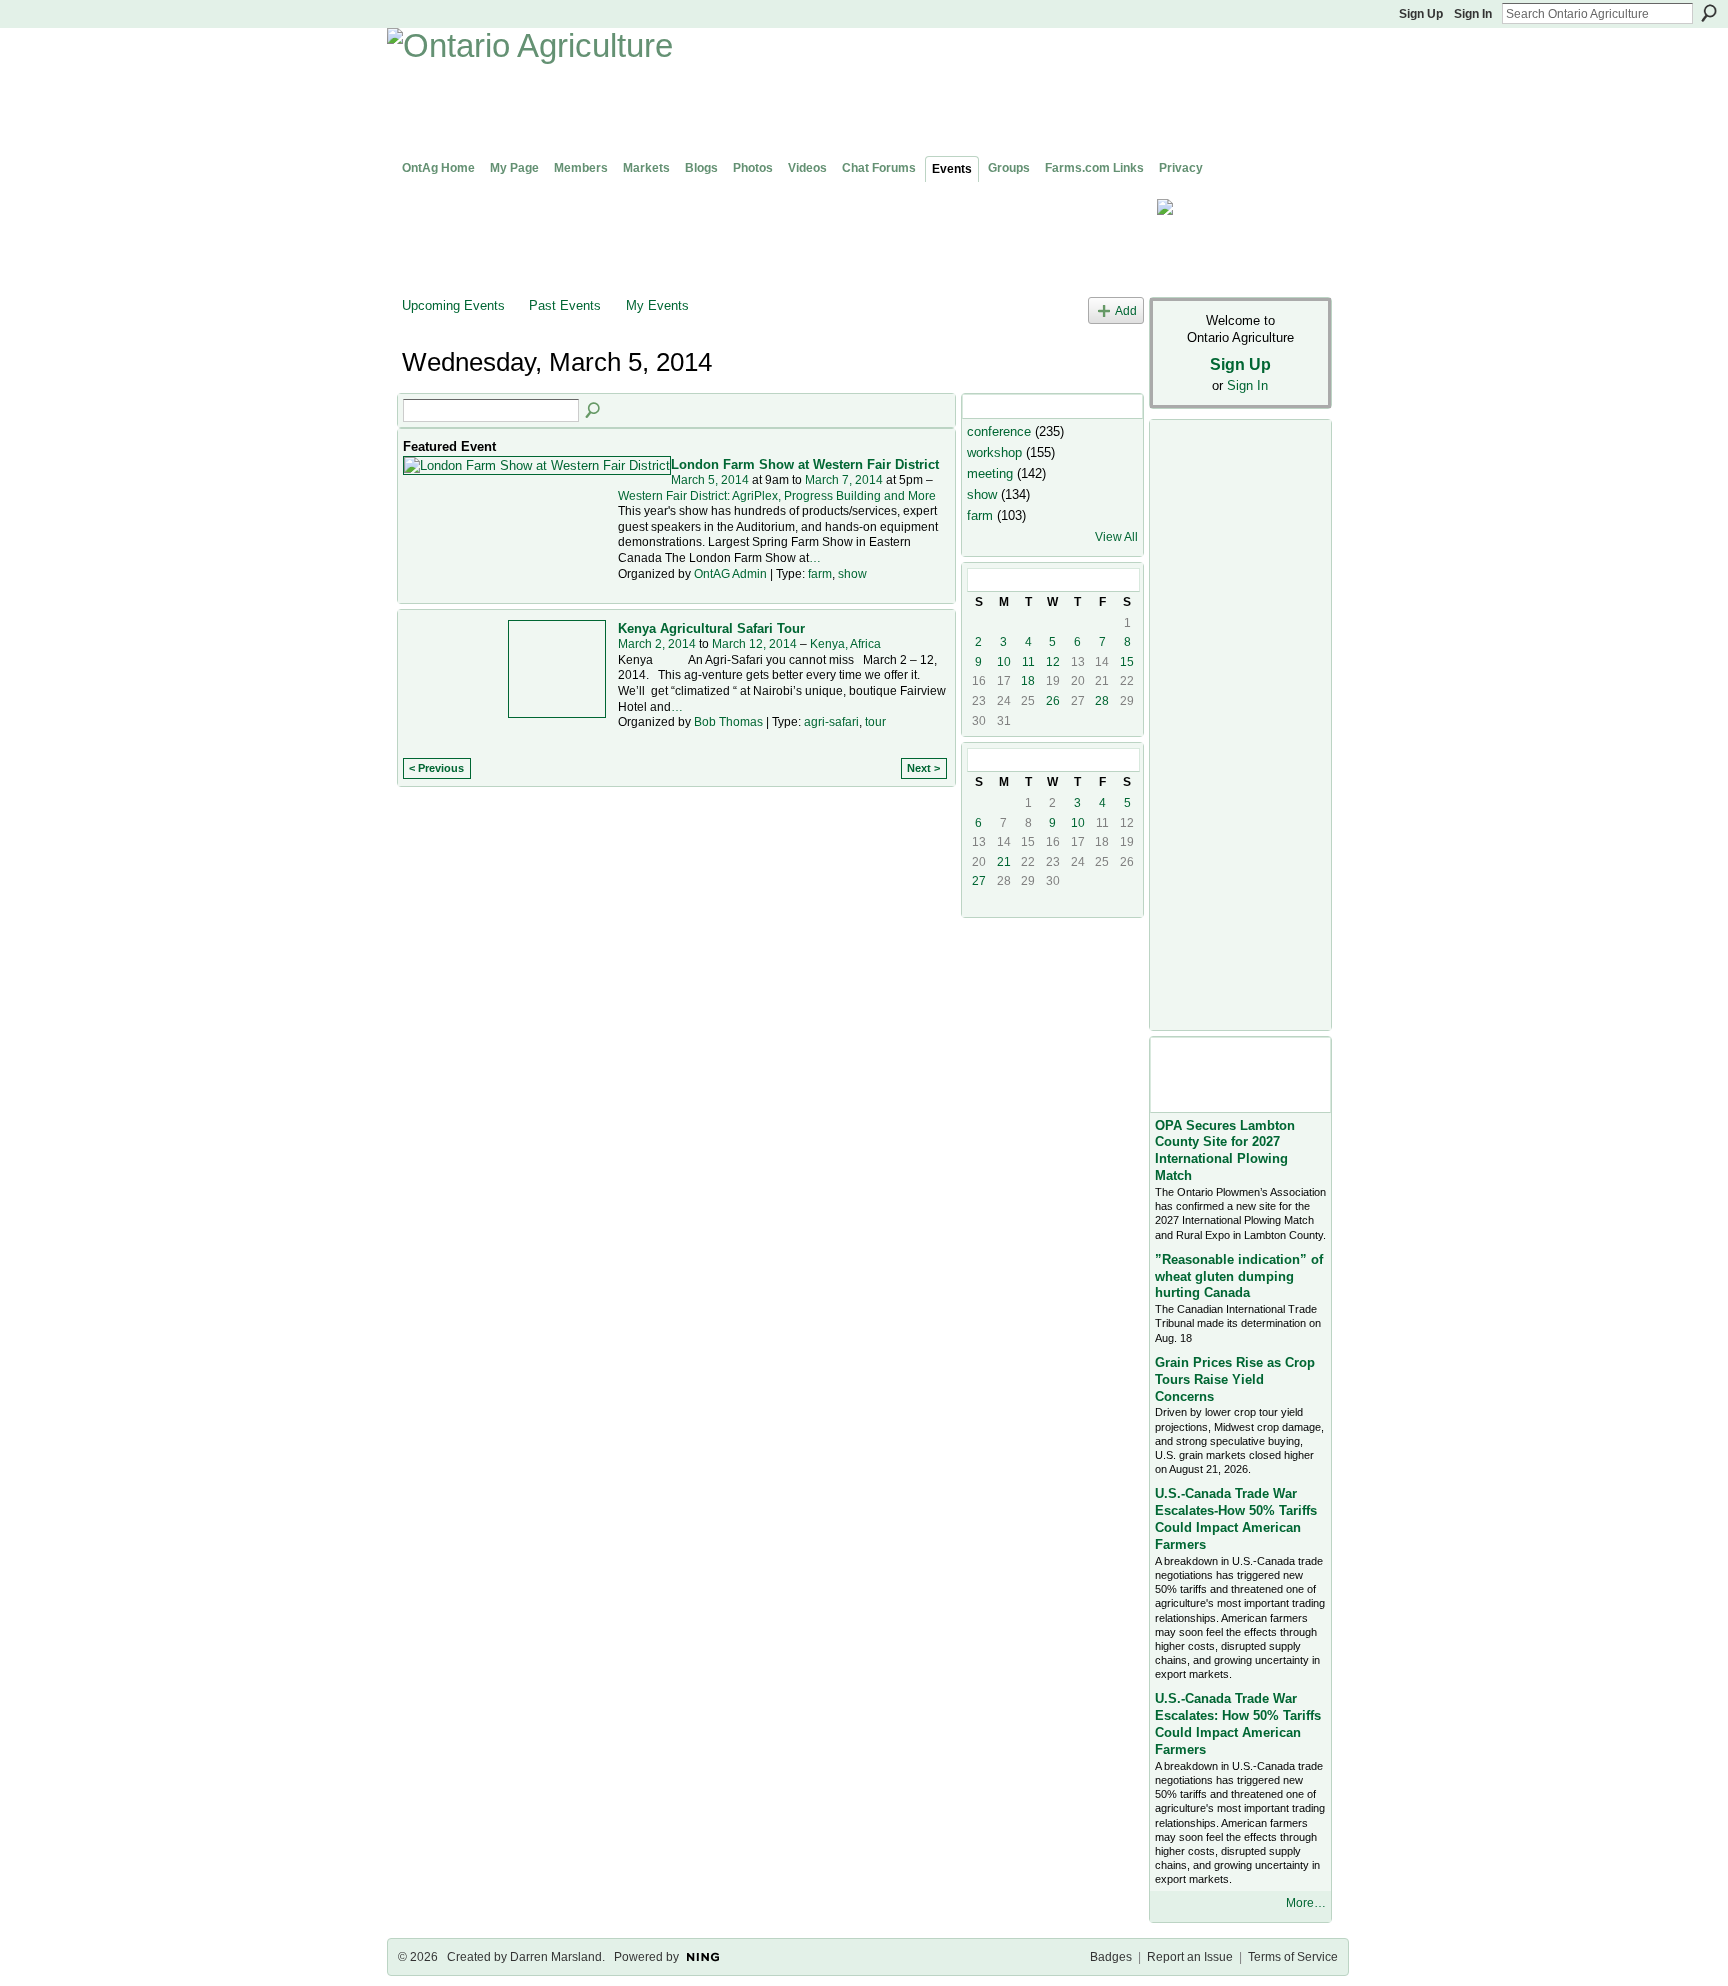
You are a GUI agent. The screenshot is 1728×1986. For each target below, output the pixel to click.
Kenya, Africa (845, 644)
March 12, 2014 (754, 644)
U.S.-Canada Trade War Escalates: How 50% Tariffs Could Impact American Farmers (1238, 1724)
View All (1116, 537)
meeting (990, 473)
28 (1102, 701)
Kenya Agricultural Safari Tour (711, 628)
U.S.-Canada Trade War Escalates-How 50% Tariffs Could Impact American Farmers (1236, 1519)
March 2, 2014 (657, 644)
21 (1004, 862)
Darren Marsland (556, 1957)
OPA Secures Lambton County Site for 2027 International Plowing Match (1225, 1151)
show (852, 574)
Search (1709, 13)
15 (1127, 662)
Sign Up (1421, 14)
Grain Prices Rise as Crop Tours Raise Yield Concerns (1235, 1379)
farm (820, 574)
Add (1126, 310)
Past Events (565, 305)
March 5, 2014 (710, 480)
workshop (994, 452)
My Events (657, 305)
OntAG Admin (730, 574)
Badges (1111, 1957)
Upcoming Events (453, 305)
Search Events (594, 411)
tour (875, 722)
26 (1053, 701)
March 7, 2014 (844, 480)
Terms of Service (1293, 1957)
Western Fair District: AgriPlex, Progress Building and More (777, 496)
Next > (923, 768)
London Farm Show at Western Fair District (805, 464)
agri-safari (831, 722)
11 (1028, 662)
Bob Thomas (728, 722)
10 (1004, 662)
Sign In (1473, 14)
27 (979, 881)
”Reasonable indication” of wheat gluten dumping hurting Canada (1239, 1276)
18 (1028, 681)
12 (1053, 662)
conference (999, 431)
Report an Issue (1190, 1957)
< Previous (436, 768)
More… (1306, 1903)
